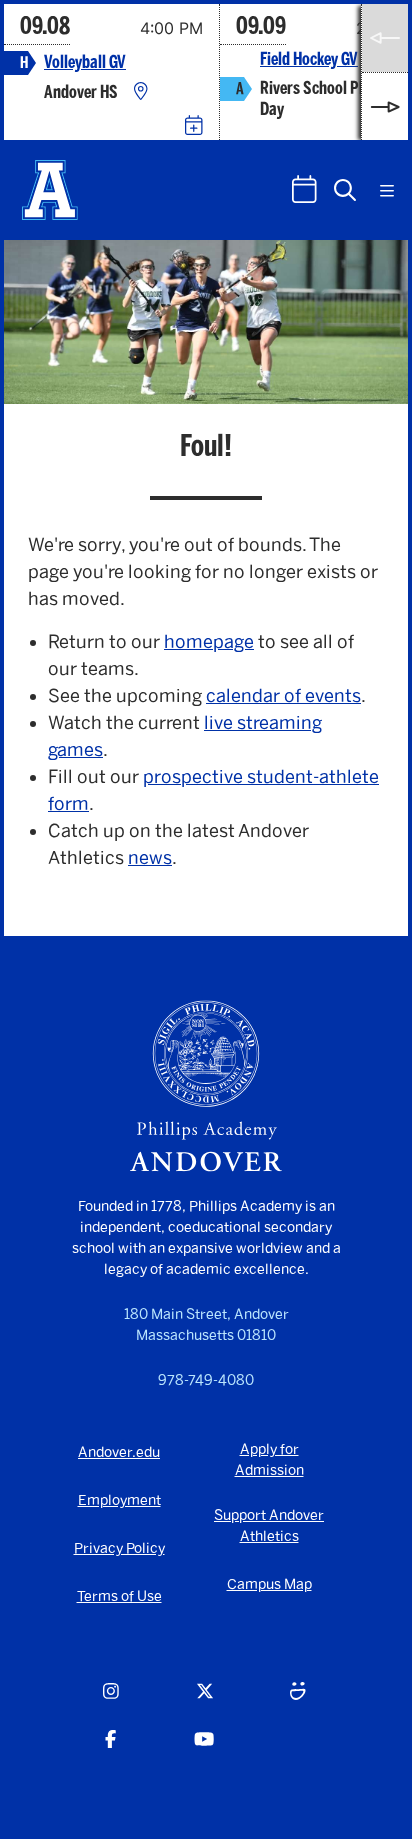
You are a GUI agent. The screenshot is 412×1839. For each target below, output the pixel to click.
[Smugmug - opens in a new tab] (298, 1703)
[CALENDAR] (304, 189)
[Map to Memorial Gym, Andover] (141, 92)
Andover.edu (119, 1452)
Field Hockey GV (309, 59)
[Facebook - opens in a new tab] (110, 1751)
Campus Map (269, 1584)
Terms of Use (119, 1596)
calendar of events (283, 696)
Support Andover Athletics (269, 1526)
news (150, 858)
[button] (345, 190)
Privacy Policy (119, 1548)
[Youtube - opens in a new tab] (204, 1751)
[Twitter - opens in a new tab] (205, 1703)
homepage (209, 642)
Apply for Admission (269, 1460)
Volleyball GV (85, 62)
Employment (119, 1500)
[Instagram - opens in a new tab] (111, 1703)
